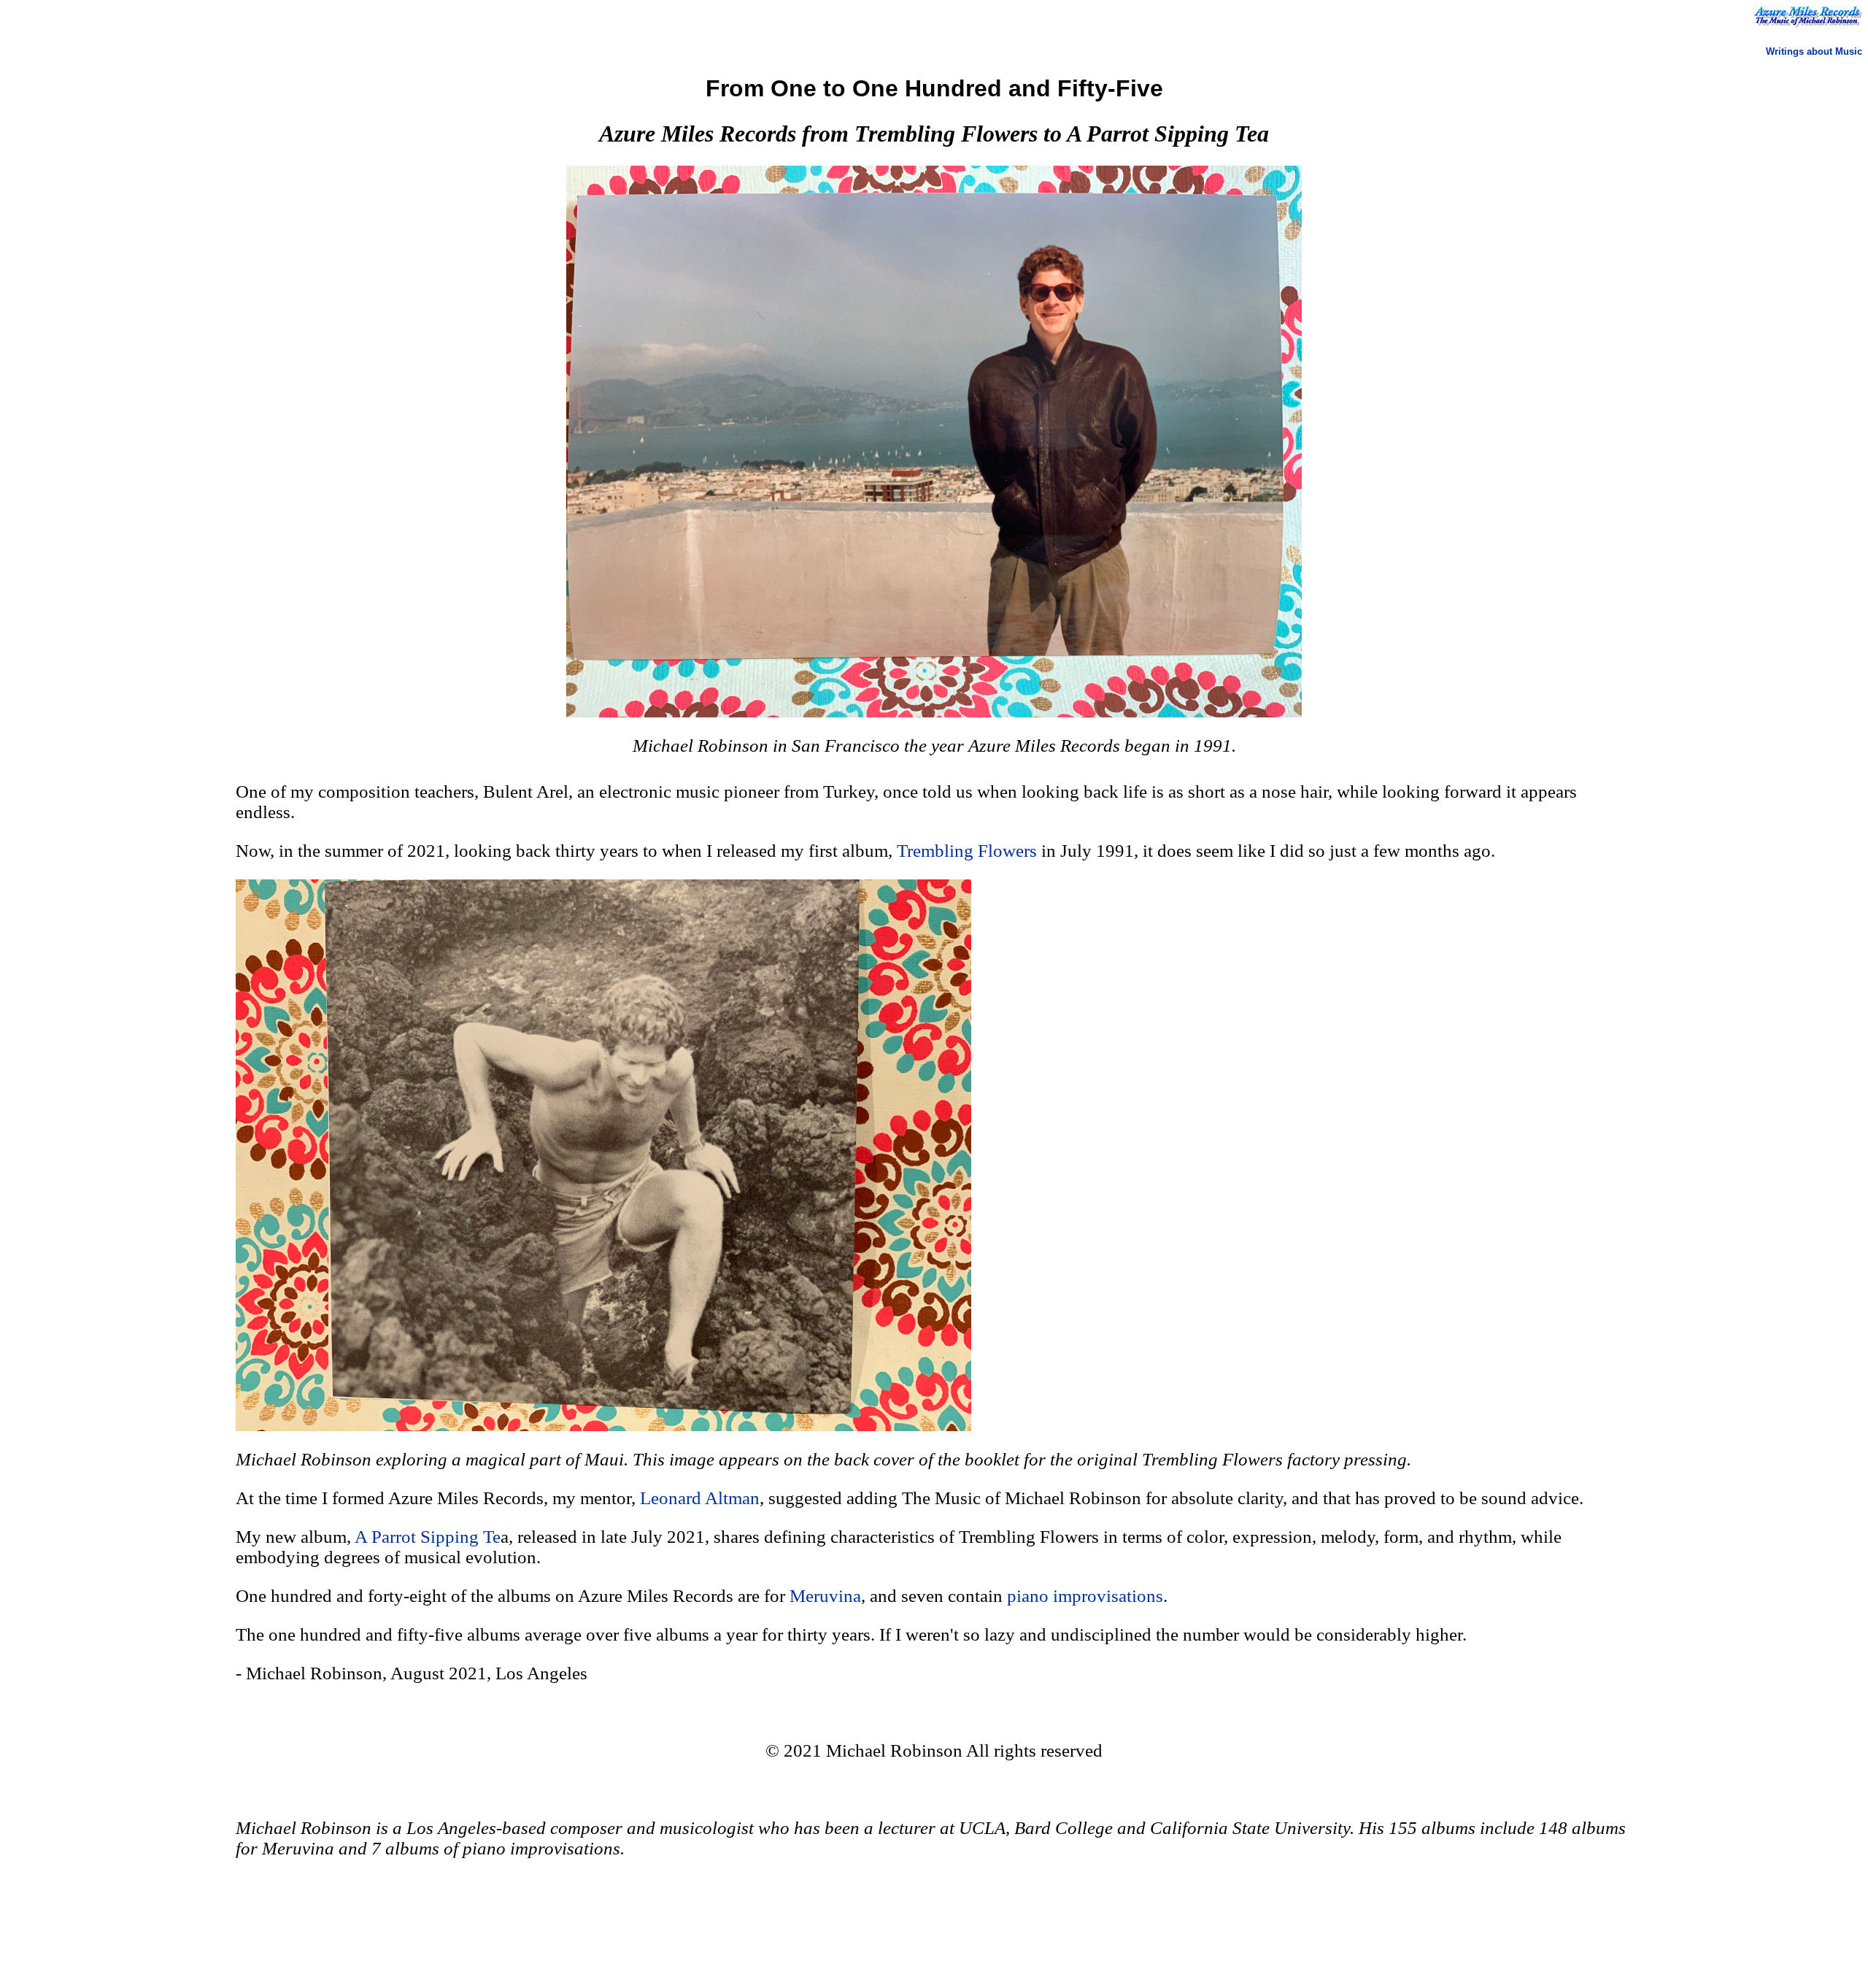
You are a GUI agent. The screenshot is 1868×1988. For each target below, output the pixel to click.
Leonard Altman (700, 1498)
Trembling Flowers (967, 851)
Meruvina (825, 1596)
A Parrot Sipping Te (428, 1537)
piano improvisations (1085, 1596)
